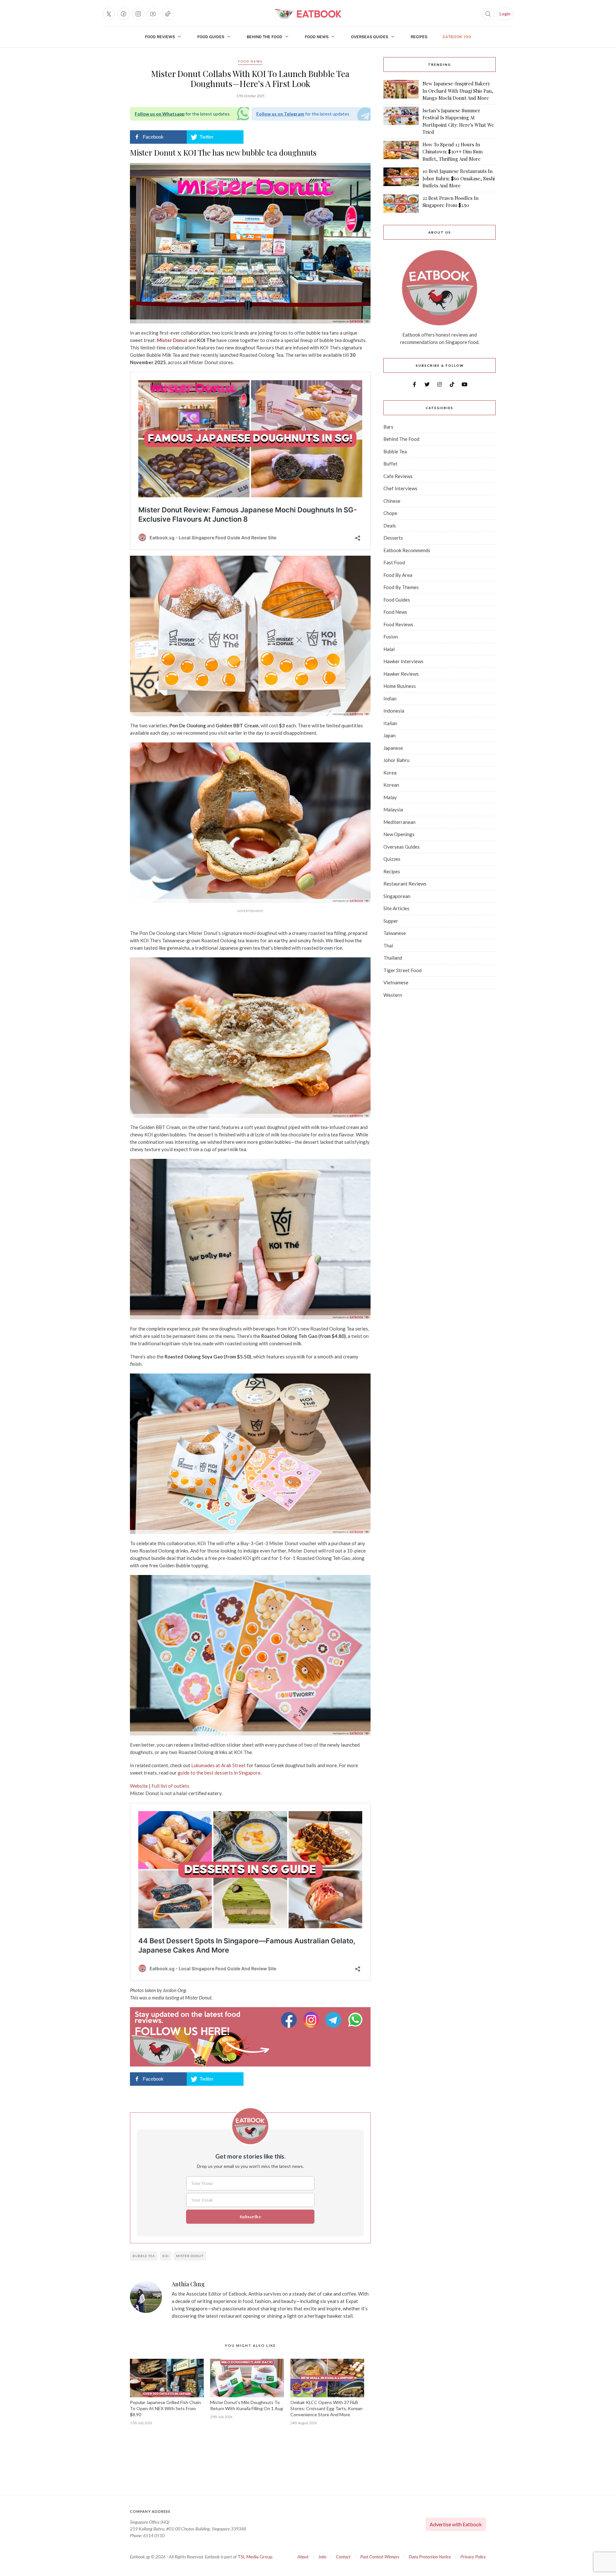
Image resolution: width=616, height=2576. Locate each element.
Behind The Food (265, 37)
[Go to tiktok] (168, 14)
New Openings (399, 834)
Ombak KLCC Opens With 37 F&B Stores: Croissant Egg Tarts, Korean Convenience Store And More (326, 2408)
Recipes (419, 37)
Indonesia (394, 711)
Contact (343, 2557)
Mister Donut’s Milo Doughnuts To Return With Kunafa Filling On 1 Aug (247, 2405)
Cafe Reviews (398, 476)
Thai (388, 946)
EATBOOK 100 (457, 37)
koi (166, 2256)
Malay (390, 797)
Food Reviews (160, 37)
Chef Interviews (400, 488)
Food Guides (211, 37)
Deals (390, 526)
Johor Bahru (396, 760)
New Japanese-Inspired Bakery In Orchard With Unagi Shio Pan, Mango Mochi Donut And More (458, 91)
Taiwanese (395, 933)
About (303, 2557)
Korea (390, 773)
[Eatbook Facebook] (290, 2020)
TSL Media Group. (255, 2557)
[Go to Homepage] (308, 14)
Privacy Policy (473, 2557)
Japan (389, 735)
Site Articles (396, 908)
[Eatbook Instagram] (312, 2020)
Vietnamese (396, 982)
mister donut (190, 2256)
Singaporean (397, 896)
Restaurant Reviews (405, 884)
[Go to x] (109, 14)
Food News (317, 37)
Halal (389, 649)
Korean (391, 785)
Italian (390, 723)
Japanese (393, 748)
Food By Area (398, 575)
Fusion (391, 637)
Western (393, 995)
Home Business (400, 686)
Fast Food (394, 562)
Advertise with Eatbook (456, 2524)
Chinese (392, 501)
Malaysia (393, 809)
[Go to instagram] (138, 14)
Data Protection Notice (430, 2557)
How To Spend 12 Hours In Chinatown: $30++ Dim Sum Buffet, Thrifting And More (453, 152)
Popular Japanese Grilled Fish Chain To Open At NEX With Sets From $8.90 (165, 2408)
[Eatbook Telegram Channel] (334, 2020)
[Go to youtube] (153, 14)
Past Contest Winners (380, 2557)
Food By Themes (401, 587)
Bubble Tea (395, 451)
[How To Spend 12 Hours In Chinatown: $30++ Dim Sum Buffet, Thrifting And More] (401, 152)
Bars (388, 427)
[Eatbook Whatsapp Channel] (355, 2020)
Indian (390, 698)
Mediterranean (399, 822)
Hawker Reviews (401, 674)
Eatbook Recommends (407, 550)
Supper (391, 921)
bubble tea (144, 2256)
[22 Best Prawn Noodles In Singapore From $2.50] (401, 204)
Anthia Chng (188, 2284)
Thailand (393, 958)
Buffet (390, 464)
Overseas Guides (370, 37)
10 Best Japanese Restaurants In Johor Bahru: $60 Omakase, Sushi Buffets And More (459, 178)
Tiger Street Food (402, 970)
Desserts (393, 538)
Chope (390, 513)
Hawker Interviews (403, 661)
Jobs (322, 2557)
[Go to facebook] (124, 14)
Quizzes (392, 859)
